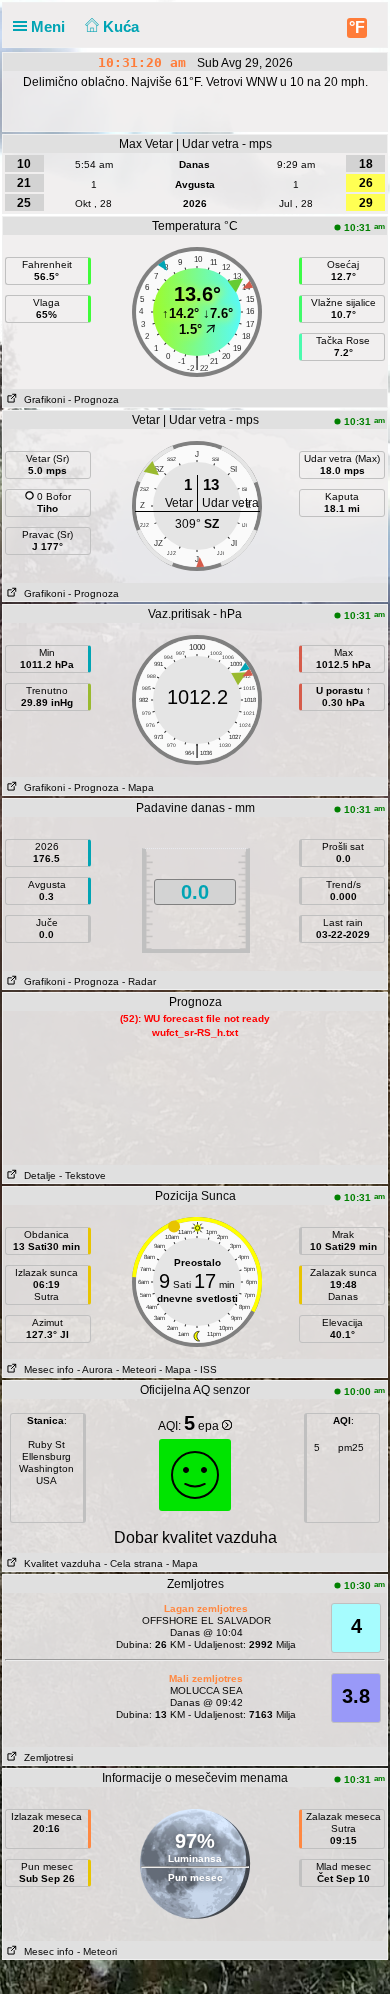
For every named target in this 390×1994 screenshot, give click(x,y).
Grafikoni (41, 399)
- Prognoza (93, 399)
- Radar (139, 981)
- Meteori (136, 1369)
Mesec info (46, 1369)
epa (210, 1426)
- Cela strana (133, 1563)
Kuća (123, 26)
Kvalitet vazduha (59, 1563)
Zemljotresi (45, 1757)
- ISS (205, 1369)
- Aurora (95, 1369)
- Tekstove (82, 1175)
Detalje (37, 1175)
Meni (50, 26)
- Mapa (138, 787)
